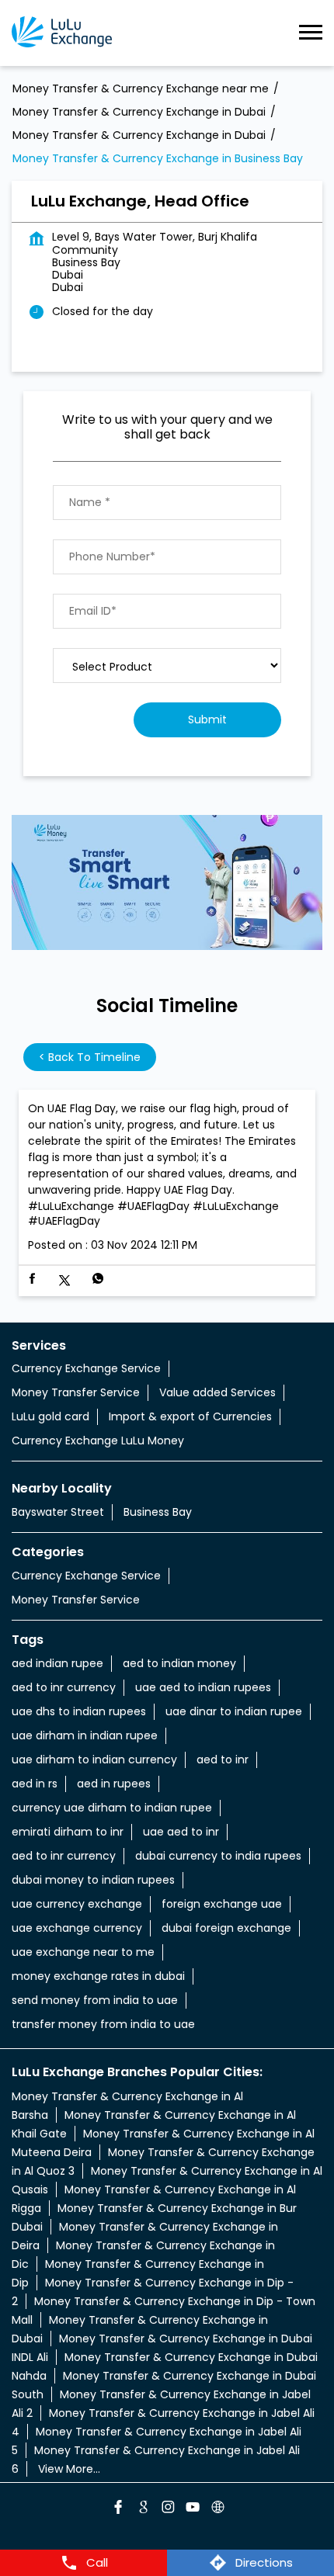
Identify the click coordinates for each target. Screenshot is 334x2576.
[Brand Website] (217, 2509)
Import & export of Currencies (190, 1416)
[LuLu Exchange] (62, 33)
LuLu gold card (50, 1416)
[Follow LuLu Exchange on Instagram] (167, 2509)
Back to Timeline (90, 1057)
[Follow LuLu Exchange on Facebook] (117, 2509)
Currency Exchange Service (86, 1368)
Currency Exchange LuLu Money (98, 1441)
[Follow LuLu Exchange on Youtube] (192, 2509)
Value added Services (217, 1392)
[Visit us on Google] (142, 2509)
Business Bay (158, 1512)
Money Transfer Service (76, 1392)
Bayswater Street (58, 1512)
